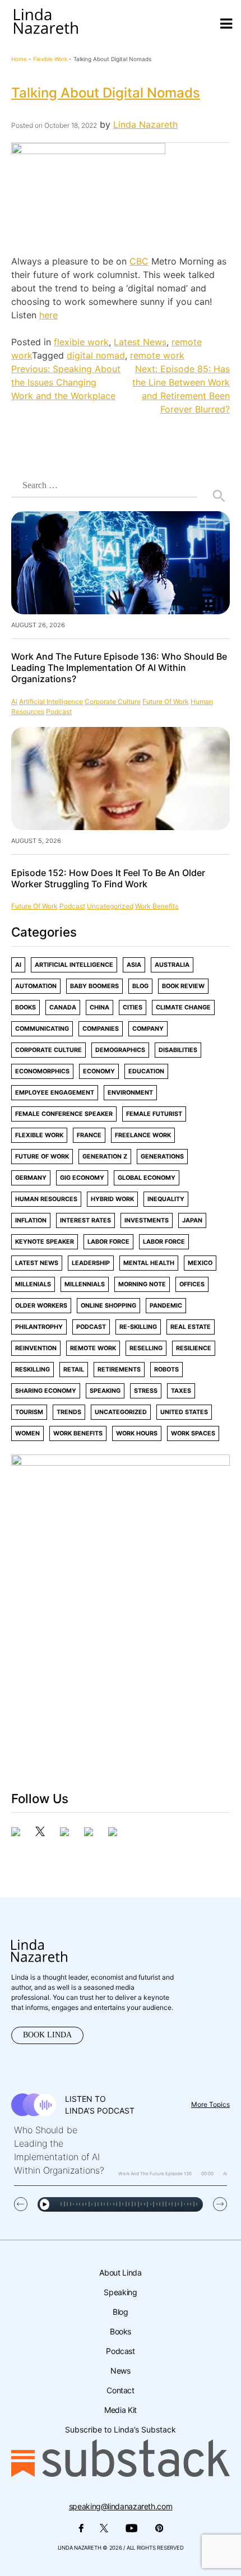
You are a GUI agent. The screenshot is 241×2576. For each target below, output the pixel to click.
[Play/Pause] (45, 2204)
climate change (183, 1007)
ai (14, 701)
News (121, 2371)
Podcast (120, 2351)
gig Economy (82, 1178)
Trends (69, 1412)
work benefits (157, 906)
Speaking (120, 2292)
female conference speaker (64, 1114)
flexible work (50, 59)
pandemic (166, 1306)
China (99, 1007)
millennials (85, 1284)
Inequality (166, 1199)
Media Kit (121, 2410)
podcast (59, 712)
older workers (41, 1306)
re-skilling (138, 1327)
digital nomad (96, 355)
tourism (29, 1412)
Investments (147, 1220)
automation (36, 986)
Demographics (120, 1050)
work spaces (193, 1433)
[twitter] (40, 1833)
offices (192, 1284)
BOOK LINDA (47, 2035)
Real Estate (191, 1327)
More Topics (210, 2104)
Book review (183, 986)
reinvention (36, 1348)
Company (148, 1029)
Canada (63, 1007)
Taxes (181, 1391)
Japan (192, 1220)
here (48, 315)
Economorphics (42, 1071)
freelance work (143, 1135)
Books (26, 1007)
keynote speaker (45, 1242)
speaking (105, 1391)
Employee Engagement (55, 1093)
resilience (194, 1348)
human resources (46, 1199)
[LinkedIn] (89, 1833)
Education (146, 1071)
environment (130, 1093)
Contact (120, 2390)
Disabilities (178, 1050)
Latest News (140, 342)
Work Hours (137, 1433)
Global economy (147, 1178)
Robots (166, 1370)
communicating (42, 1029)
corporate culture (113, 701)
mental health (149, 1263)
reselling (146, 1348)
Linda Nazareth (145, 124)
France (89, 1135)
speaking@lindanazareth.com (121, 2506)
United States (184, 1412)
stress (146, 1391)
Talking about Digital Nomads (106, 93)
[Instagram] (64, 1833)
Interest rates (85, 1220)
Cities (133, 1007)
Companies (101, 1029)
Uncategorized (110, 906)
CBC (139, 261)
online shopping (108, 1306)
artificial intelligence (51, 701)
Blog (140, 986)
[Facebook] (16, 1833)
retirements (119, 1370)
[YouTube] (113, 1833)
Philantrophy (39, 1327)
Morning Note (142, 1284)
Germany (31, 1178)
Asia (134, 965)
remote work (157, 355)
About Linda (120, 2272)
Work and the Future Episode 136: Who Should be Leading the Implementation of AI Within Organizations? (119, 668)
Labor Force (108, 1242)
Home (19, 59)
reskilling (33, 1370)
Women (27, 1433)
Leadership (91, 1263)
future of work (166, 701)
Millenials (33, 1284)
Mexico (200, 1263)
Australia (172, 965)
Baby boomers (94, 986)
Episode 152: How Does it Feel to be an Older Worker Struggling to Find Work (108, 878)
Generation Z (105, 1157)
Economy (99, 1071)
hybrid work (112, 1199)
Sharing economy (46, 1391)
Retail (74, 1370)
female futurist (154, 1114)
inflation (31, 1220)
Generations (162, 1157)
